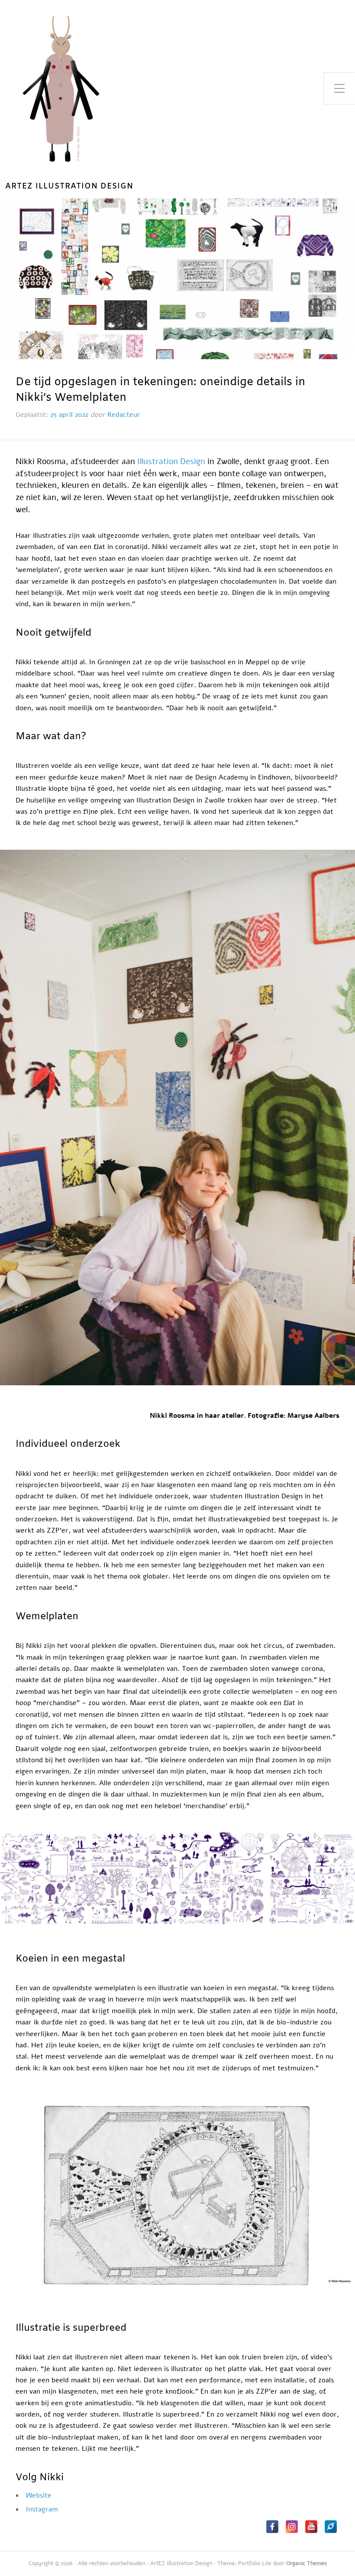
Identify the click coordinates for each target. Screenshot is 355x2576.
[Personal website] (331, 2527)
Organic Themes (307, 2563)
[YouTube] (311, 2527)
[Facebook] (272, 2527)
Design (193, 461)
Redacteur (124, 415)
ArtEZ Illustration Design (69, 187)
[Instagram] (292, 2527)
